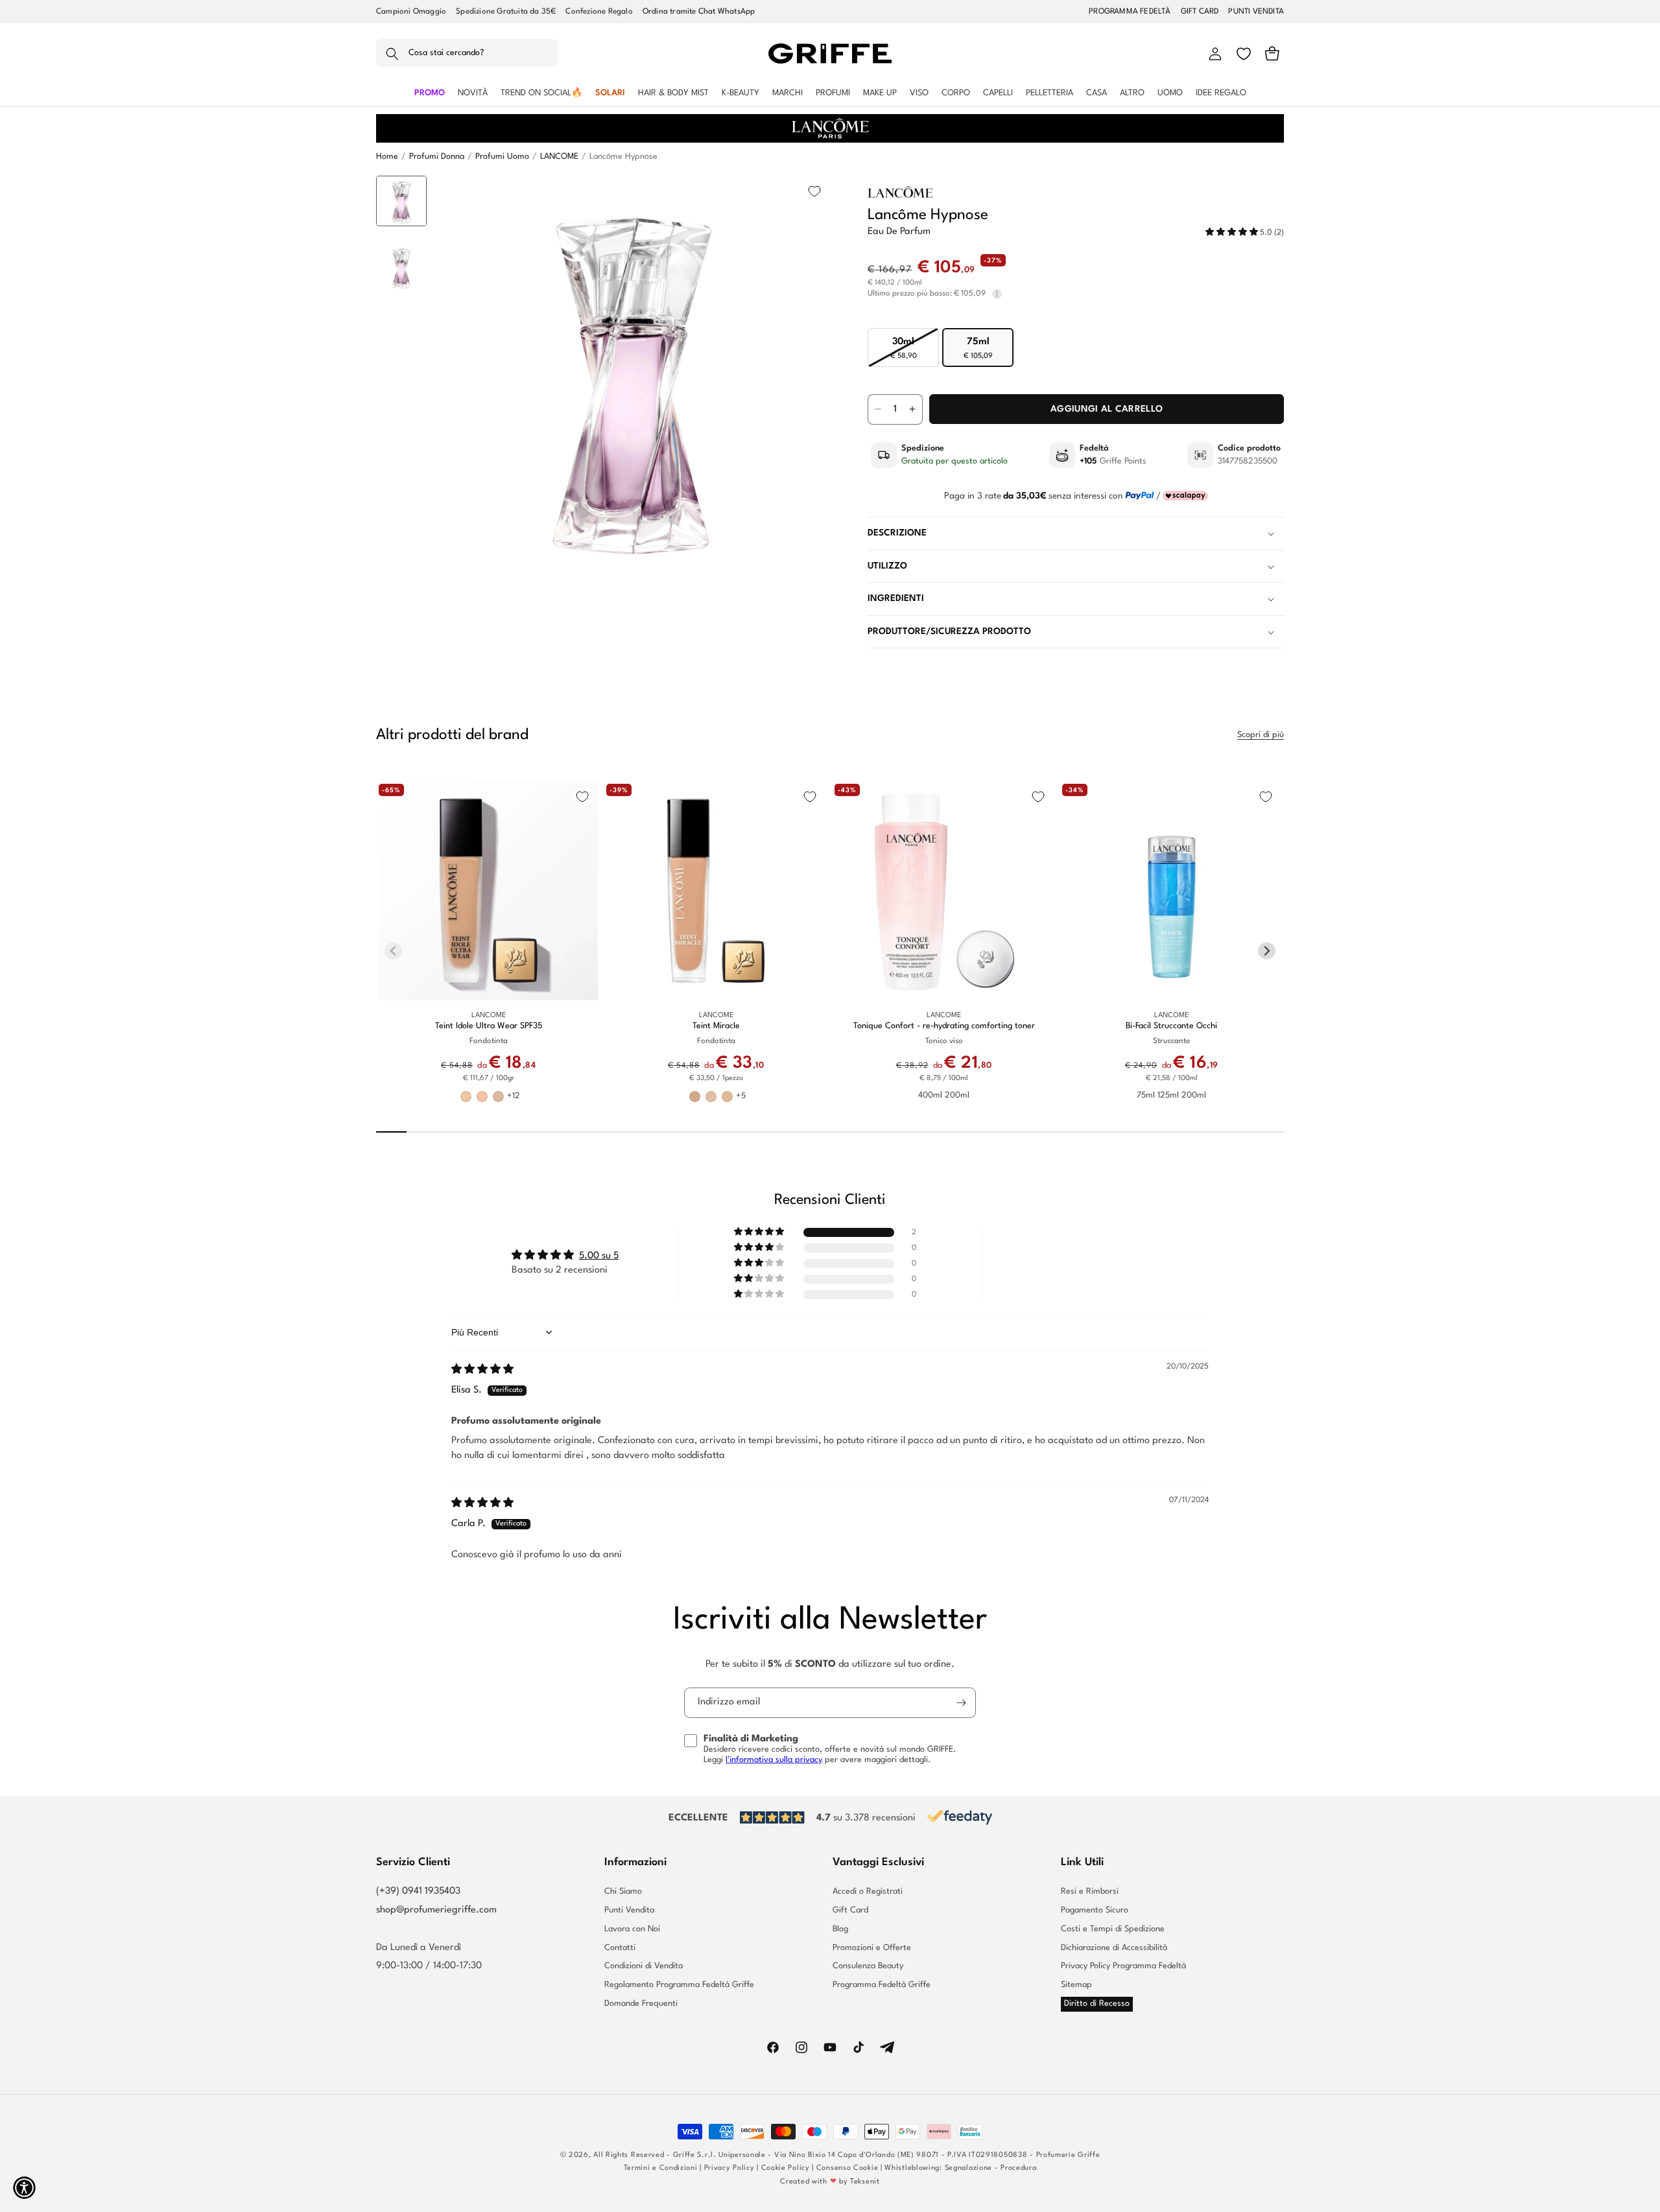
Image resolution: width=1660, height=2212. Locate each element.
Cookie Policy (786, 2168)
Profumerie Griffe (1068, 2155)
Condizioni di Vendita (644, 1966)
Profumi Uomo (502, 157)
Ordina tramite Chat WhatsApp (699, 12)
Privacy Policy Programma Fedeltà (1123, 1966)
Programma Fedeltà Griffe (882, 1985)
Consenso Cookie (848, 2168)
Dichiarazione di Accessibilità (1114, 1948)
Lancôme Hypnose (623, 157)
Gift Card (850, 1910)
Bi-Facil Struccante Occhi (1171, 1026)
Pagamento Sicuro (1095, 1910)
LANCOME (559, 157)
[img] (482, 1370)
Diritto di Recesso (1097, 2004)
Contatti (620, 1948)
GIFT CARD (1200, 12)
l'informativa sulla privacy (774, 1760)
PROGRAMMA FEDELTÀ (1130, 12)
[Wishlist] (1244, 54)
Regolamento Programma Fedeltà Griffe (679, 1985)
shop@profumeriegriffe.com (436, 1910)
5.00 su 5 (599, 1256)
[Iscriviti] (961, 1703)
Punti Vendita (629, 1910)
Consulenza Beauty (868, 1966)
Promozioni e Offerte (872, 1948)
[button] (467, 54)
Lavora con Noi (632, 1929)
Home (387, 157)
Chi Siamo (623, 1892)
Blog (840, 1929)
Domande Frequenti (641, 2004)
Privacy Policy (729, 2168)
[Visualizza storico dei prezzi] (997, 294)
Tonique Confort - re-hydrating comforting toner (944, 1026)
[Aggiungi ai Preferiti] (814, 191)
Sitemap (1076, 1985)
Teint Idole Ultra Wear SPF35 (489, 1026)
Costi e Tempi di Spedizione (1113, 1929)
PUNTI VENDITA (1256, 12)
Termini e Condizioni (661, 2168)
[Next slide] (402, 551)
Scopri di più (1261, 735)
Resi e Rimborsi (1090, 1892)
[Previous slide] (402, 195)
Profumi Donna (437, 157)
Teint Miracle (716, 1026)
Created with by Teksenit (830, 2182)
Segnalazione (968, 2168)
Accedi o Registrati (868, 1892)
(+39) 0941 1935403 (418, 1891)
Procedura (1018, 2168)
